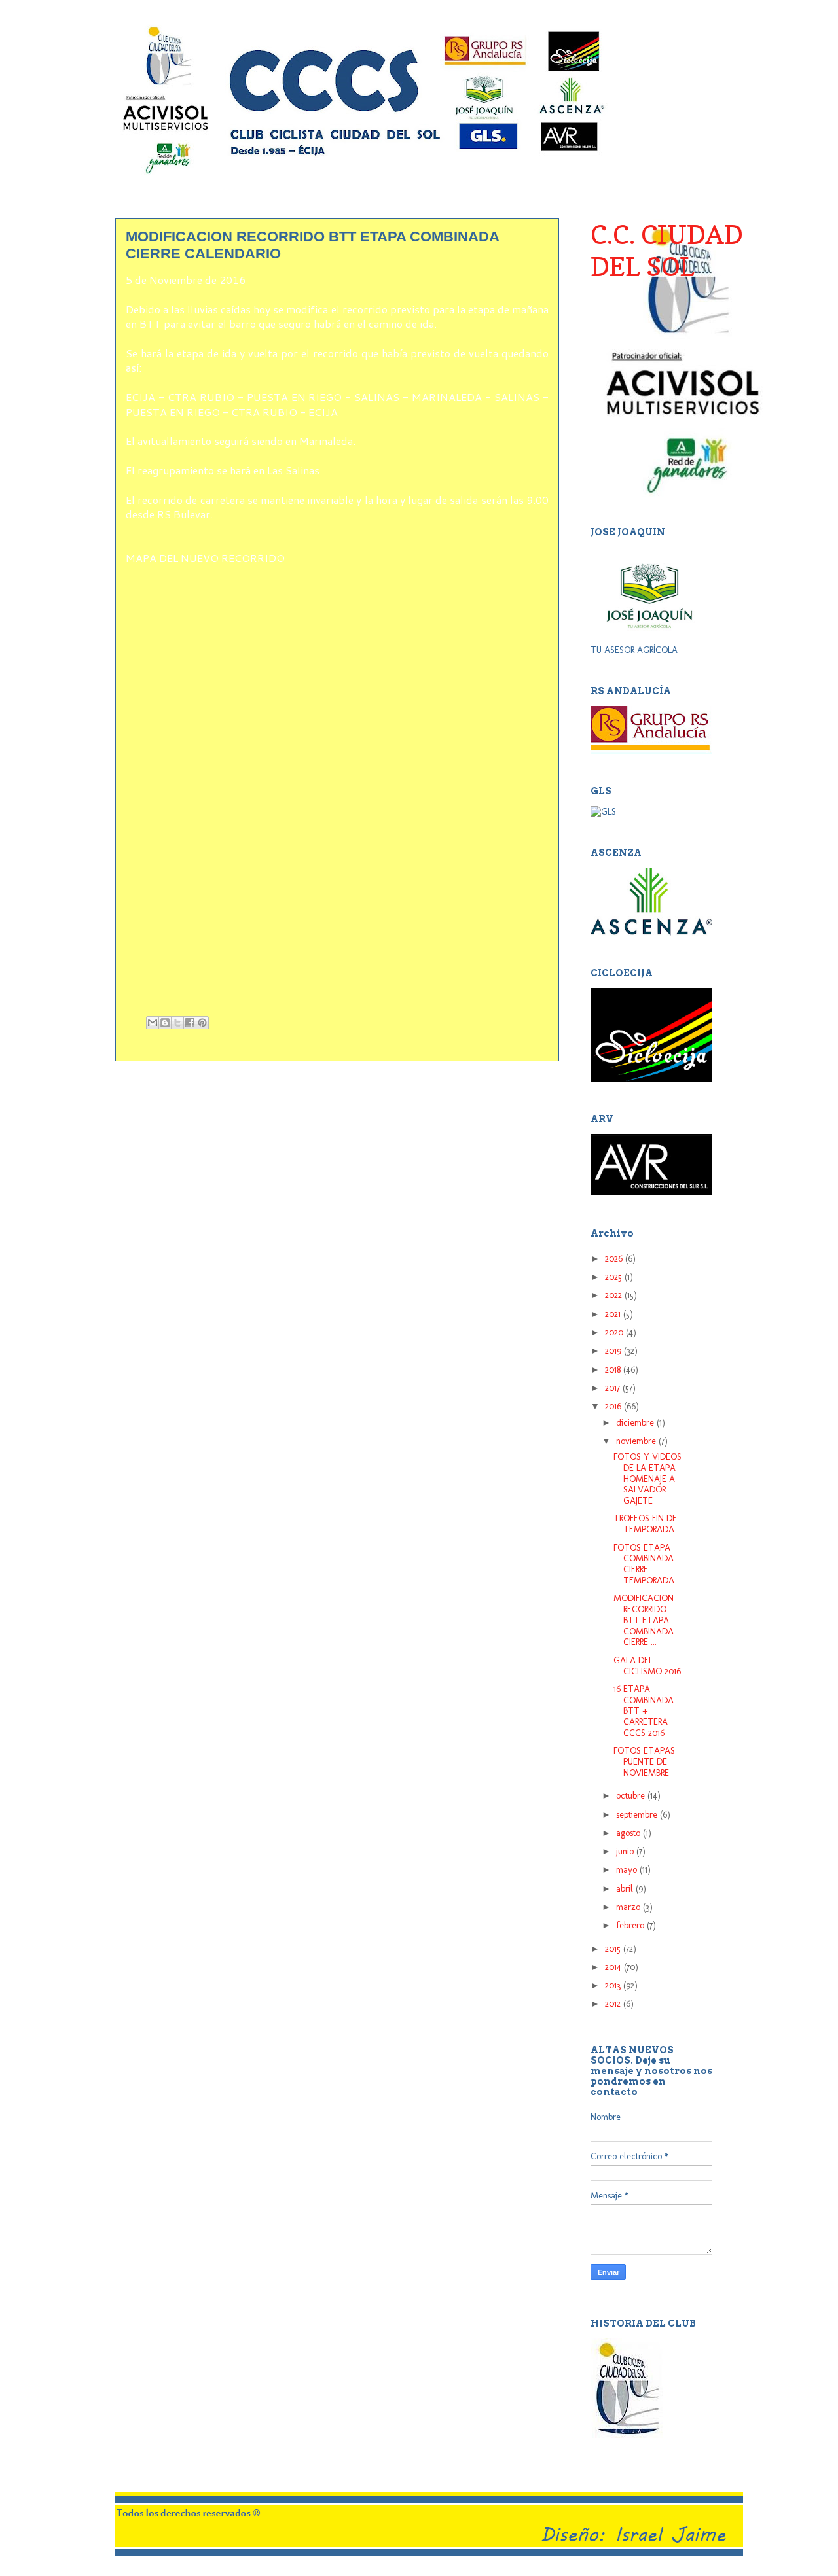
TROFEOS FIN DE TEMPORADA (645, 1524)
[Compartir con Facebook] (190, 1023)
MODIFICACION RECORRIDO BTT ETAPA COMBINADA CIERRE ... (644, 1620)
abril (626, 1889)
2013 (614, 1985)
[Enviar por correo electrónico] (153, 1023)
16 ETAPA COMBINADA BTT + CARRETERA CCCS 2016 (644, 1711)
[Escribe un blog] (165, 1023)
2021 (614, 1314)
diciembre (636, 1423)
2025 (615, 1277)
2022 (615, 1295)
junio (626, 1851)
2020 (615, 1332)
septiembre (638, 1815)
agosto (629, 1833)
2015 (614, 1949)
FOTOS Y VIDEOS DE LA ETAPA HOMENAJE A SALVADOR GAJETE (647, 1479)
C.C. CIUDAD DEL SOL (667, 250)
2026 (615, 1259)
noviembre (637, 1441)
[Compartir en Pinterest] (202, 1023)
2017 (614, 1388)
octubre (632, 1796)
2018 (614, 1370)
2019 (614, 1351)
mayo (628, 1870)
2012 (614, 2004)
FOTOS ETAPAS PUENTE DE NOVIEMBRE (644, 1762)
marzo (629, 1907)
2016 (614, 1406)
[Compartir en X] (177, 1023)
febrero (631, 1925)
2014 (614, 1967)
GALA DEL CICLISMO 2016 (647, 1666)
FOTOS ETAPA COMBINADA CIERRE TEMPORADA (644, 1564)
